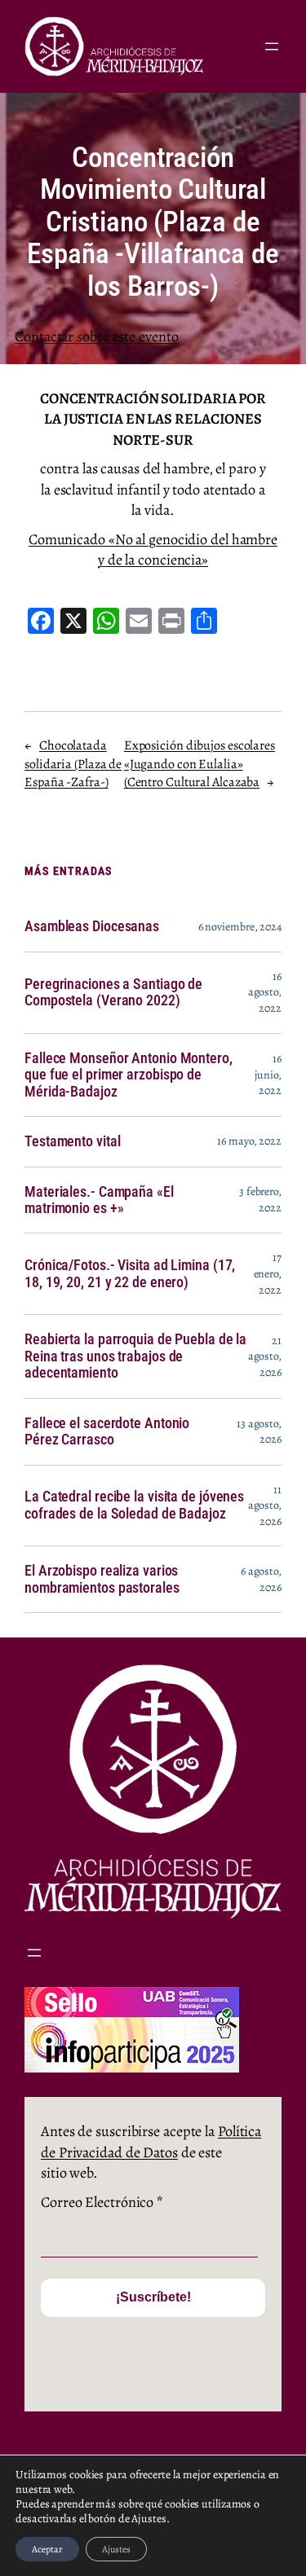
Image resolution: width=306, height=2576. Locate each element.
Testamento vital (72, 1141)
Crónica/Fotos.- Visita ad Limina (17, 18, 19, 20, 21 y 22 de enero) (130, 1273)
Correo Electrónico (102, 2202)
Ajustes (116, 2549)
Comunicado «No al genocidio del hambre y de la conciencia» (153, 549)
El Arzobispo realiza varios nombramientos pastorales (102, 1579)
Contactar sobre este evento (96, 336)
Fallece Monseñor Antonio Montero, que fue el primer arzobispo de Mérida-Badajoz (129, 1075)
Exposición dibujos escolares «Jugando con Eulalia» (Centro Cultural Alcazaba (200, 764)
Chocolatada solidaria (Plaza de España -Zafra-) (73, 764)
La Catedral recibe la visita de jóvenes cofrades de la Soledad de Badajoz (134, 1505)
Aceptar (47, 2549)
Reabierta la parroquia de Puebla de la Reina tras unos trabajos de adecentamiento (135, 1356)
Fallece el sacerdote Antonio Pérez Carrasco (107, 1431)
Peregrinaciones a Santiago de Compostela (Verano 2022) (113, 992)
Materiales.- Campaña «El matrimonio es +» (99, 1200)
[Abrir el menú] (272, 46)
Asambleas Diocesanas (92, 926)
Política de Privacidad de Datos (151, 2141)
